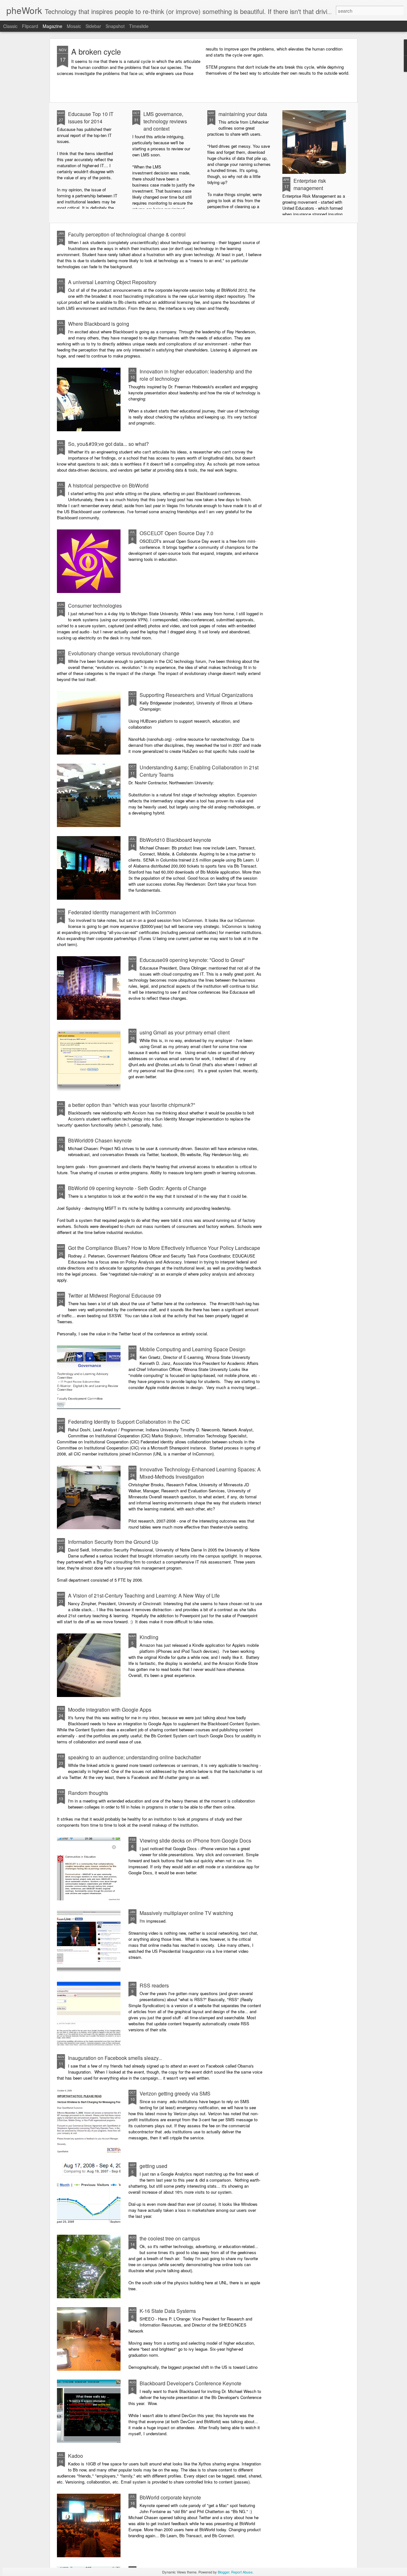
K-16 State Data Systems (168, 2311)
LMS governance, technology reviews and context (165, 121)
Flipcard (30, 26)
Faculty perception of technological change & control (127, 234)
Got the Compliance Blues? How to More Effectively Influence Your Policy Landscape (164, 1248)
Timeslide (139, 26)
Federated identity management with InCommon (122, 912)
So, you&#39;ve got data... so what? (108, 444)
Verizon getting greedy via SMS (175, 2093)
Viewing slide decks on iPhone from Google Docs (195, 1840)
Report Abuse (242, 2572)
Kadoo (76, 2456)
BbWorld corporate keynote (170, 2497)
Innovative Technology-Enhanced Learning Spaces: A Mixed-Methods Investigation (200, 1473)
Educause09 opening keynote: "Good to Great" (192, 960)
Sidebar (93, 26)
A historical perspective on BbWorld (108, 485)
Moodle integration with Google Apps (110, 1710)
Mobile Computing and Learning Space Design (193, 1349)
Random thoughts (88, 1793)
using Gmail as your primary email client (185, 1032)
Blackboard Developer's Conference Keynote (190, 2383)
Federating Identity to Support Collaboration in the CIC (129, 1422)
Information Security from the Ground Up (113, 1542)
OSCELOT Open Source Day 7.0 (176, 533)
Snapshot (115, 26)
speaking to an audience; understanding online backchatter (135, 1757)
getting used (153, 2166)
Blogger (224, 2572)
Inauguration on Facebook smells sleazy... (115, 2058)
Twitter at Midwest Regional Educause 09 (115, 1295)
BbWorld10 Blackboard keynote (175, 840)
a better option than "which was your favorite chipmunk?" (132, 1105)
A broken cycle (96, 51)
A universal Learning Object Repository (112, 282)
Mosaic (74, 26)
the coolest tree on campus (170, 2238)
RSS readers (154, 1985)
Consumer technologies (95, 606)
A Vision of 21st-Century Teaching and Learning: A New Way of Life (144, 1595)
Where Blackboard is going (99, 324)
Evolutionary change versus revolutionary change (124, 653)
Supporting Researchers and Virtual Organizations (196, 695)
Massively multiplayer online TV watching (186, 1913)
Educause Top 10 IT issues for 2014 (91, 118)
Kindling (149, 1637)
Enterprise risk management (310, 184)
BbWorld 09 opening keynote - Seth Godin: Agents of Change (137, 1188)
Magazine (52, 26)
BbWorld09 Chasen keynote (100, 1140)
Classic (10, 26)
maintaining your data (243, 114)
